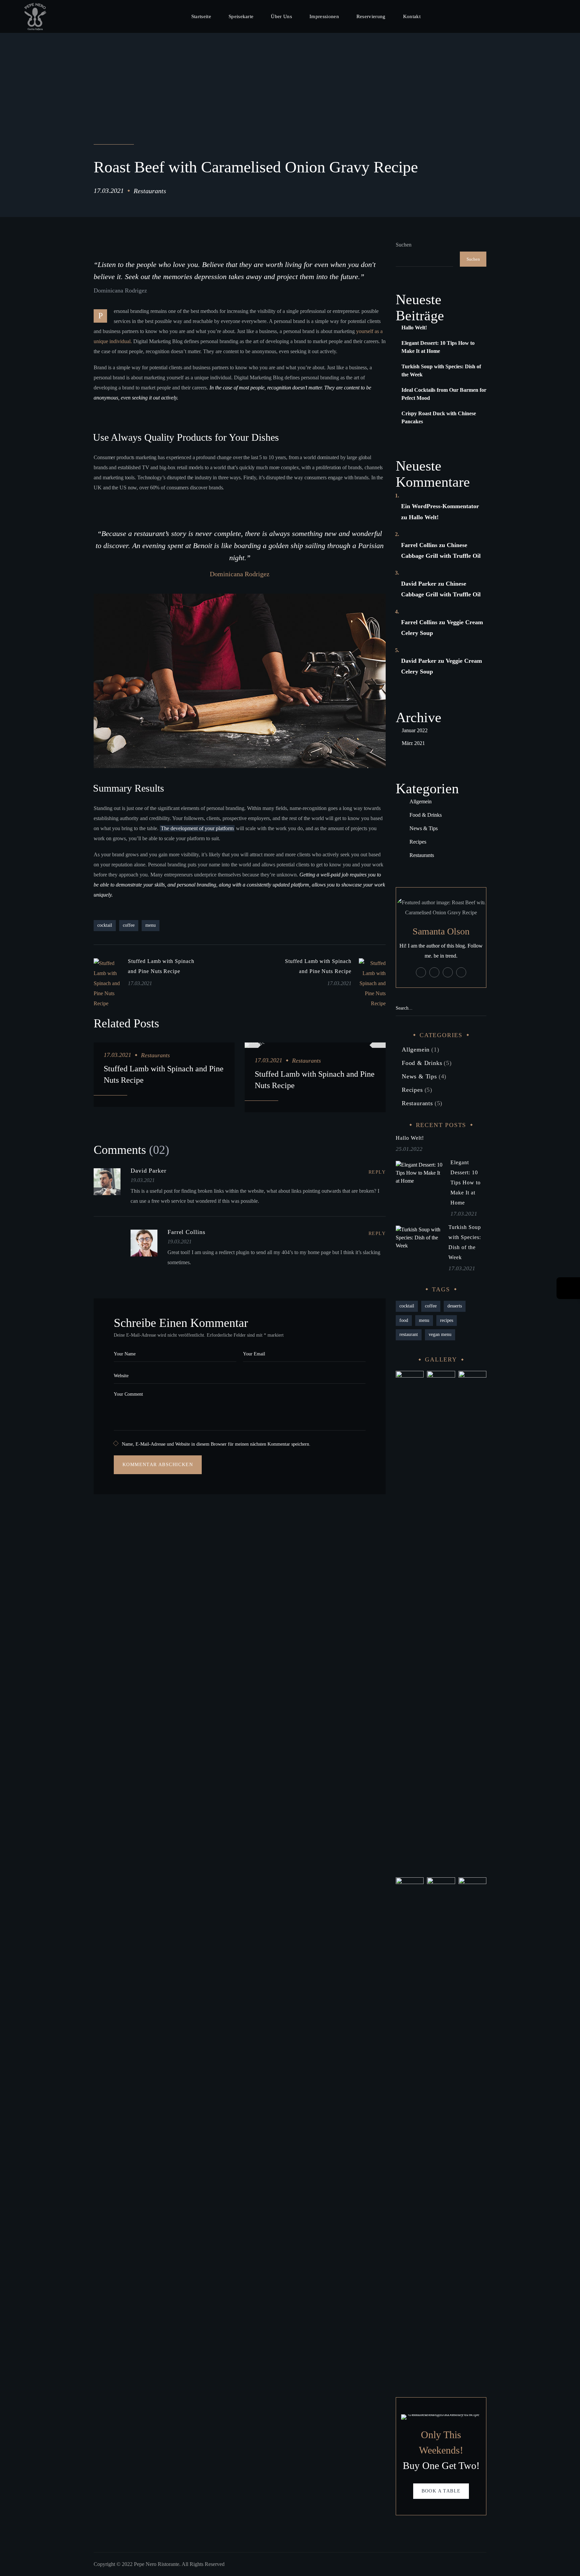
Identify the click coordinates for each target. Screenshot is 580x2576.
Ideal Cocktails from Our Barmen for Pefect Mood (444, 394)
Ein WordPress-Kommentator (440, 506)
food (404, 1320)
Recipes (418, 842)
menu (151, 925)
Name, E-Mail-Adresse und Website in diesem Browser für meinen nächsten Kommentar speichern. (216, 1444)
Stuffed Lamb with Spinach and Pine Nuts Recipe (164, 1074)
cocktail (105, 925)
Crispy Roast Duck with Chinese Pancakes (439, 417)
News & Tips (424, 828)
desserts (455, 1306)
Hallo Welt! (414, 328)
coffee (129, 925)
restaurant (409, 1334)
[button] (564, 16)
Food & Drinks (426, 815)
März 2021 (413, 743)
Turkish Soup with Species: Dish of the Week (441, 370)
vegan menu (440, 1334)
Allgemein (421, 801)
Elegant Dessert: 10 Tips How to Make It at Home (438, 347)
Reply (377, 1172)
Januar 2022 (415, 730)
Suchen (404, 245)
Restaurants (150, 191)
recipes (447, 1320)
